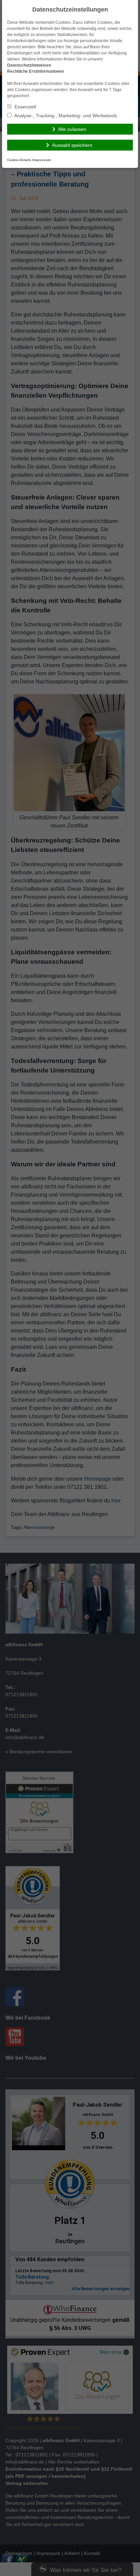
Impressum (42, 160)
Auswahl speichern (72, 145)
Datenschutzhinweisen (29, 65)
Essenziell (25, 107)
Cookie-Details (19, 160)
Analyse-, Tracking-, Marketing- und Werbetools (65, 116)
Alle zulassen (72, 129)
